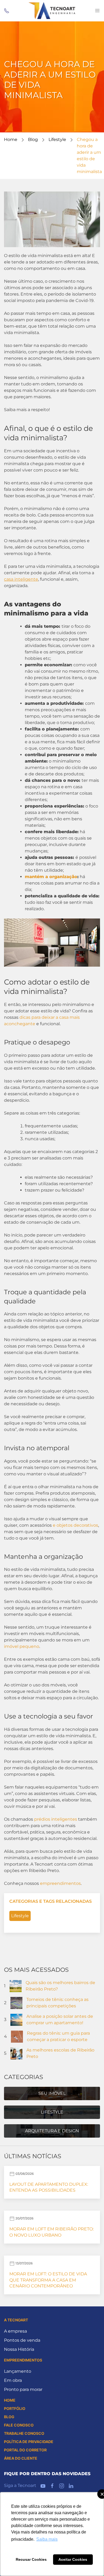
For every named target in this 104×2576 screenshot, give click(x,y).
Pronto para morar (23, 2389)
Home (11, 139)
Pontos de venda (22, 2340)
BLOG (9, 2417)
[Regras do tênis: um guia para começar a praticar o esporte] (17, 2036)
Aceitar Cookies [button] (73, 2559)
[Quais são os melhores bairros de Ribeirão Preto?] (16, 1986)
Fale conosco (19, 2425)
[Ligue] (7, 11)
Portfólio (15, 2408)
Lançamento (18, 2371)
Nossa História (19, 2349)
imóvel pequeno (22, 1646)
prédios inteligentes (56, 1819)
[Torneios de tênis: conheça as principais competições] (16, 2002)
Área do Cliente (21, 2458)
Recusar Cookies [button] (31, 2559)
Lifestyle (57, 139)
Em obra (13, 2380)
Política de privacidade (29, 2442)
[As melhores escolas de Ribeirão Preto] (16, 2053)
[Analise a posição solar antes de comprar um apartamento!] (16, 2019)
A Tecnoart (16, 2320)
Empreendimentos (23, 2360)
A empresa (15, 2331)
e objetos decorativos (75, 1525)
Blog (33, 139)
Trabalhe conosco (24, 2433)
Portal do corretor (25, 2450)
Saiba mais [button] (47, 2539)
